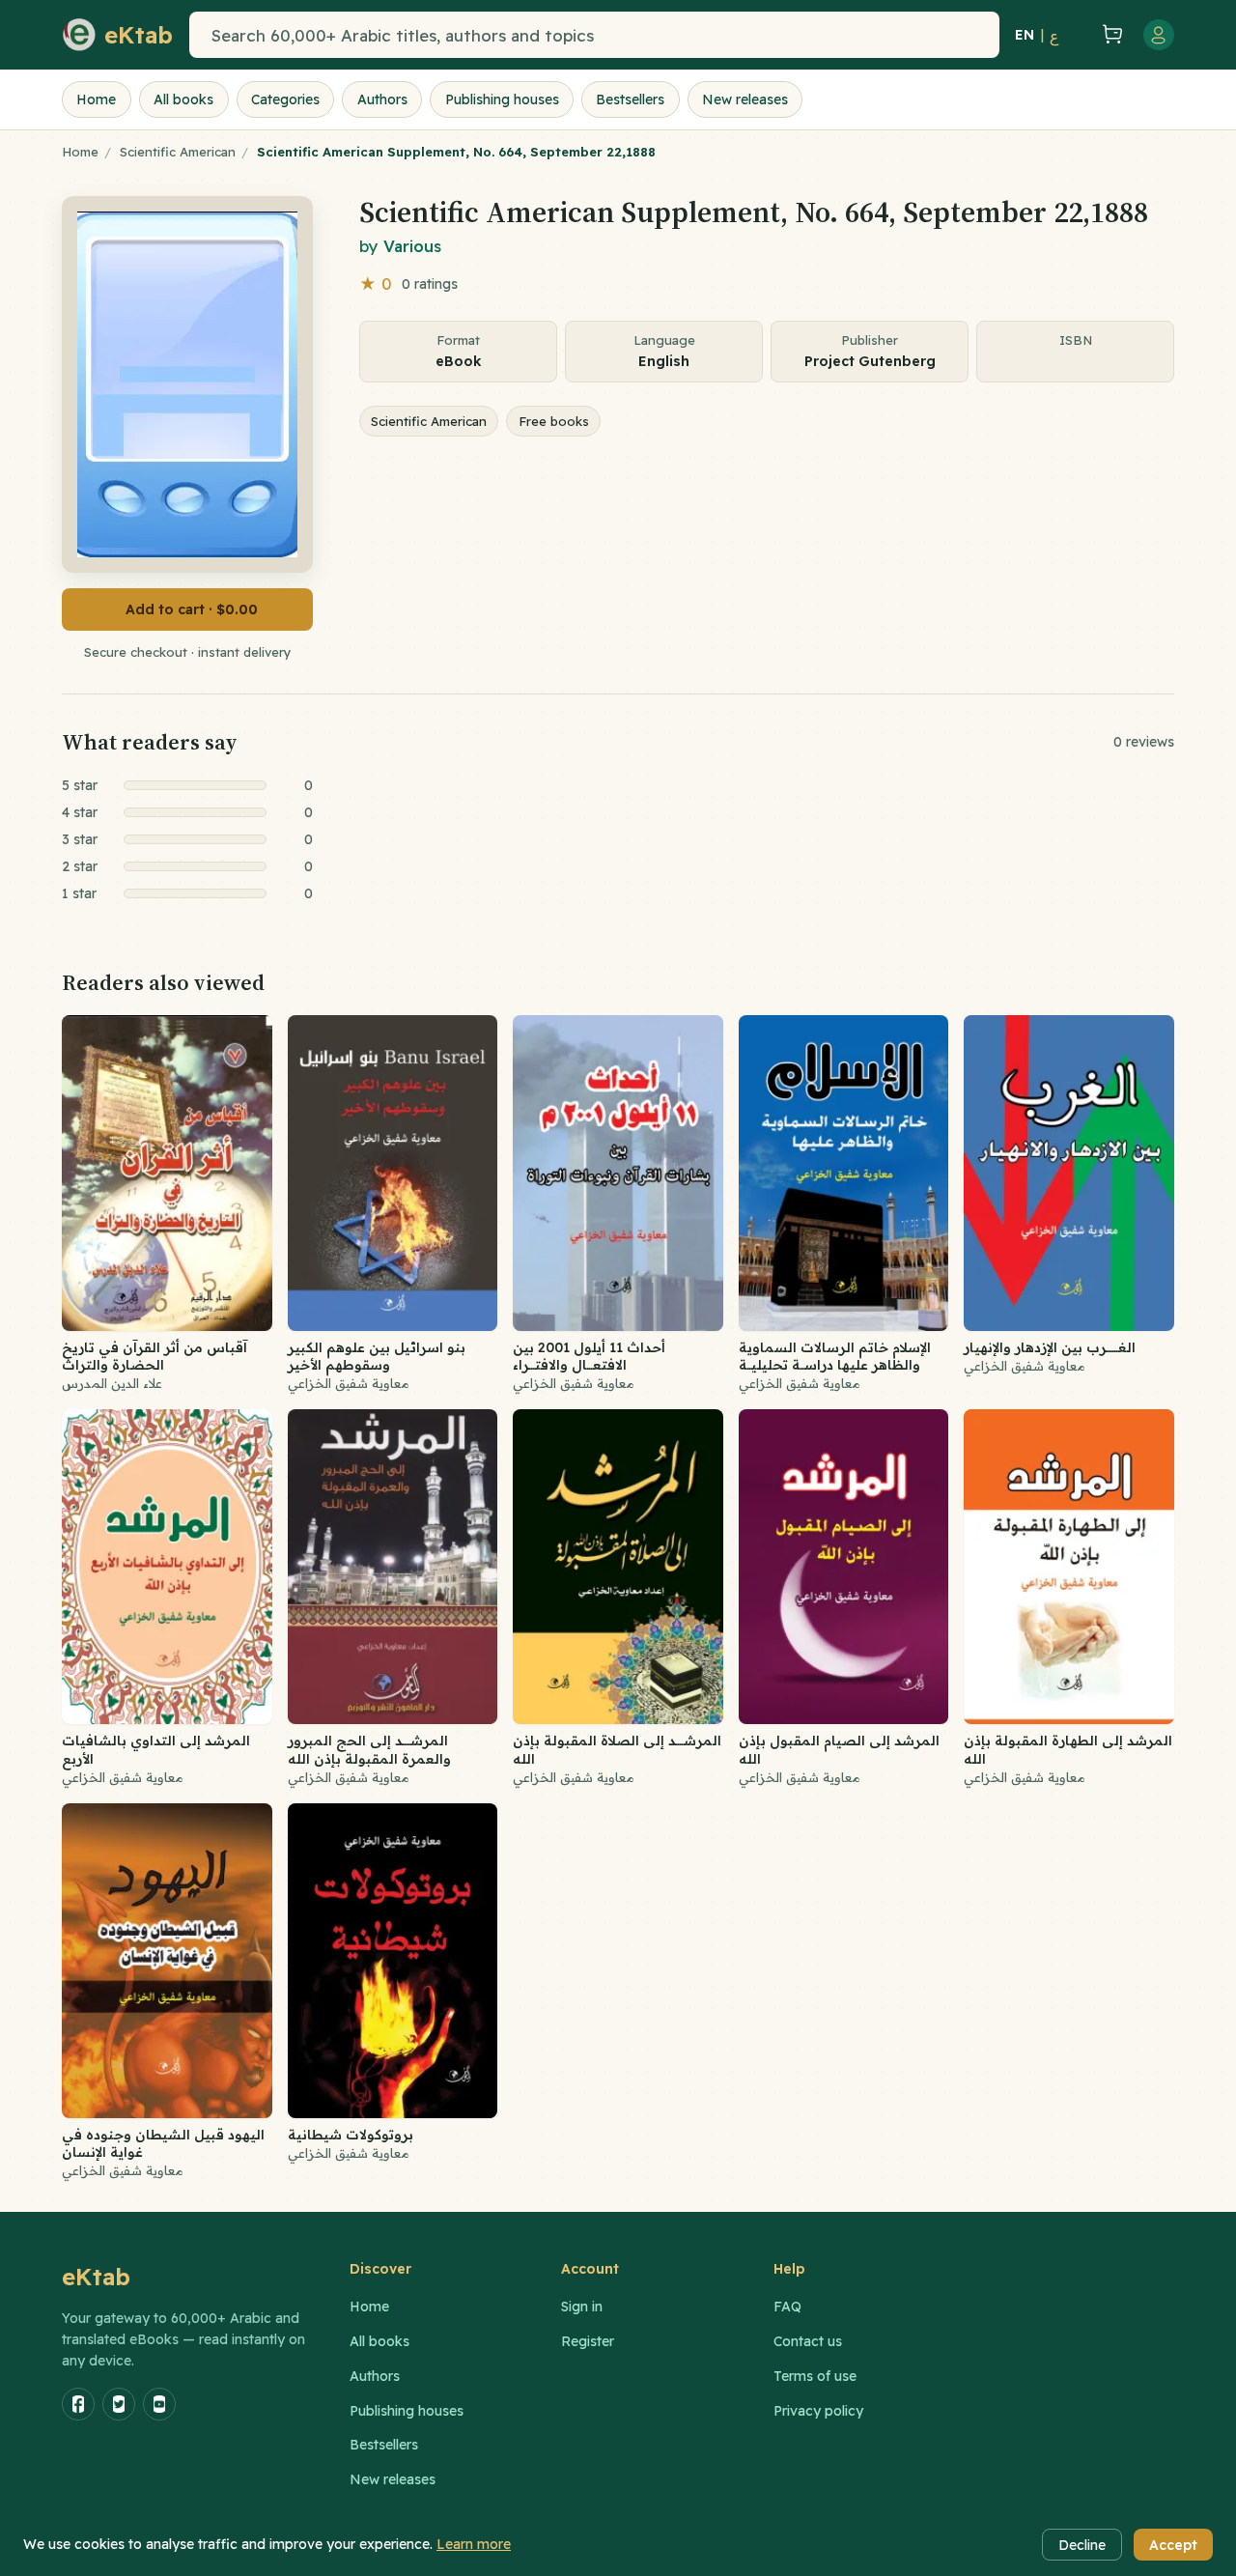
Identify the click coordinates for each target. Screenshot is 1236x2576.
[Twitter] (119, 2404)
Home (96, 99)
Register (588, 2341)
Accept (1173, 2545)
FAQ (787, 2307)
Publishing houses (502, 99)
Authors (382, 99)
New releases (745, 99)
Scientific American (178, 152)
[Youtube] (159, 2404)
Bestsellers (630, 99)
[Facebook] (78, 2404)
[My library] (1078, 35)
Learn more (474, 2544)
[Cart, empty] (1112, 35)
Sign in (582, 2307)
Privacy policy (818, 2411)
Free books (554, 421)
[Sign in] (1159, 35)
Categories (285, 99)
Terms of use (815, 2376)
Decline (1082, 2545)
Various (412, 246)
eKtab (97, 2277)
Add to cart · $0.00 (192, 609)
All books (183, 99)
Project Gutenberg (870, 361)
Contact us (808, 2341)
